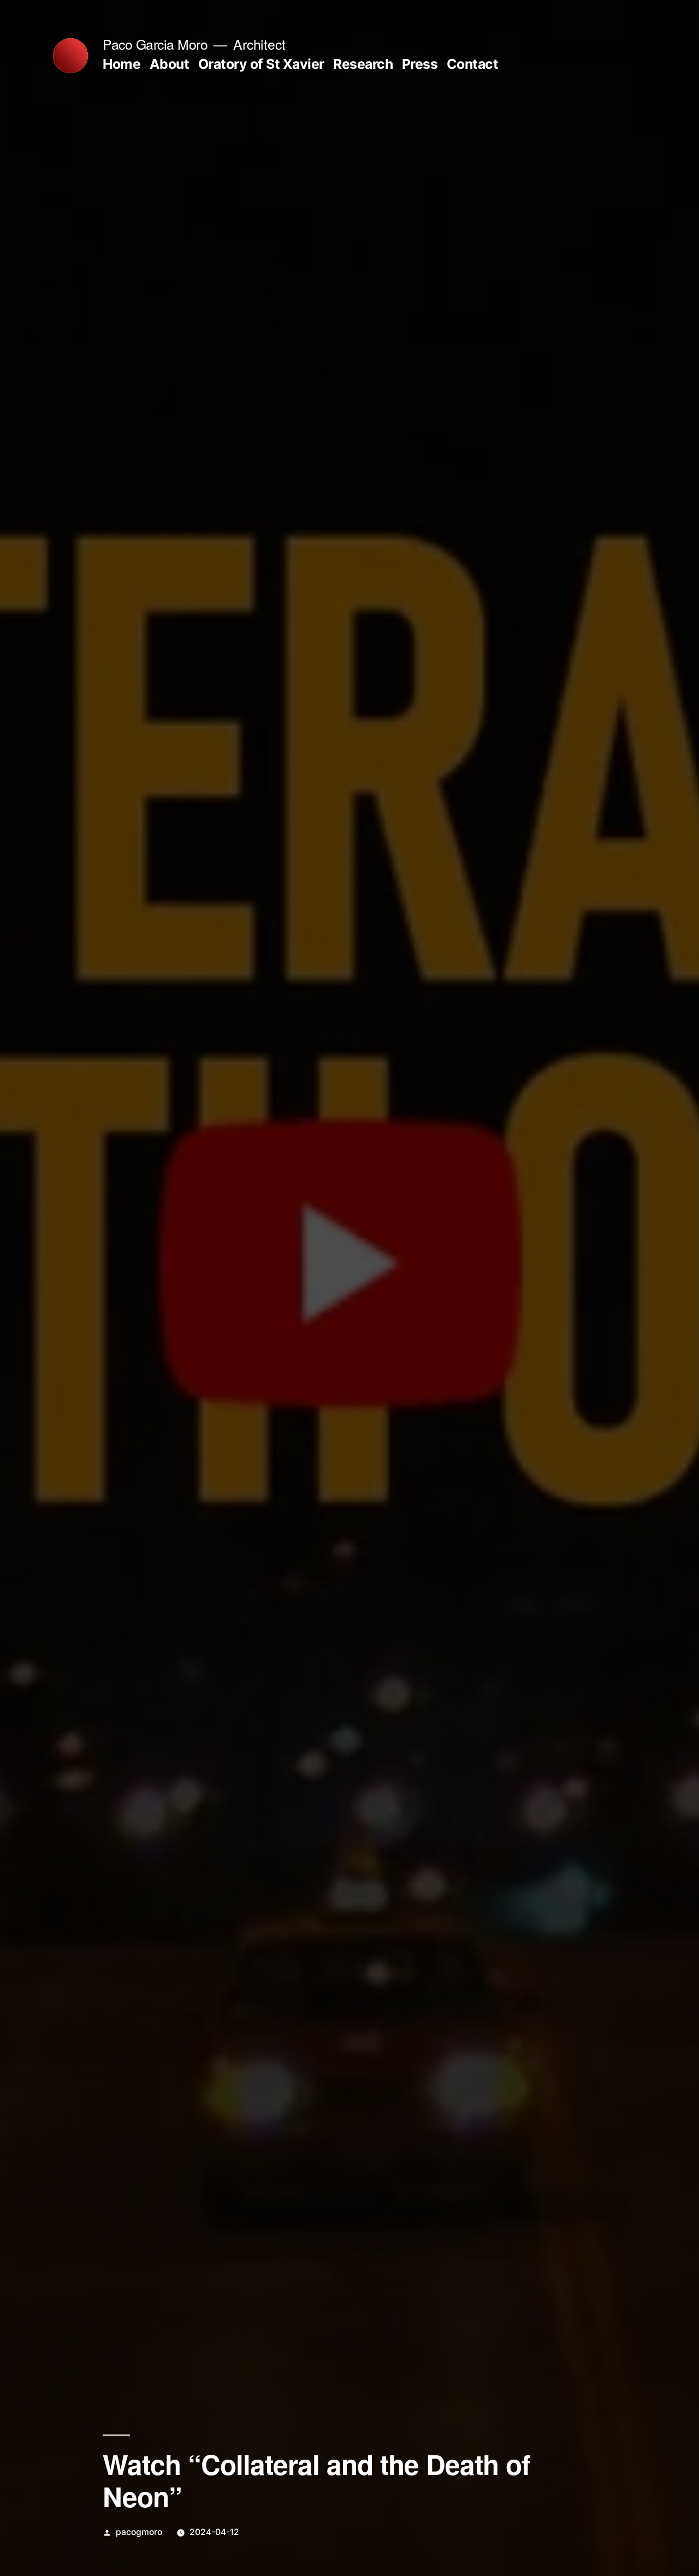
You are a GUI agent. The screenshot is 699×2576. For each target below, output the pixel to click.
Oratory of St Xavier (261, 64)
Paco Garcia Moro (155, 44)
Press (420, 64)
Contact (473, 64)
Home (122, 64)
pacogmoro (139, 2532)
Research (363, 64)
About (170, 64)
